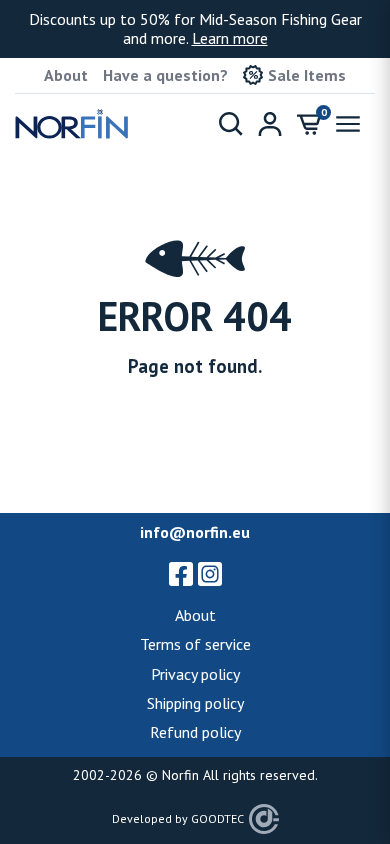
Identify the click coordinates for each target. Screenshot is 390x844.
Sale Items (307, 75)
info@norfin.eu (195, 532)
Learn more (230, 38)
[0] (309, 124)
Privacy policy (195, 674)
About (66, 75)
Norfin (180, 775)
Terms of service (195, 644)
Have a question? (165, 75)
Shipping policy (195, 703)
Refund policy (195, 732)
